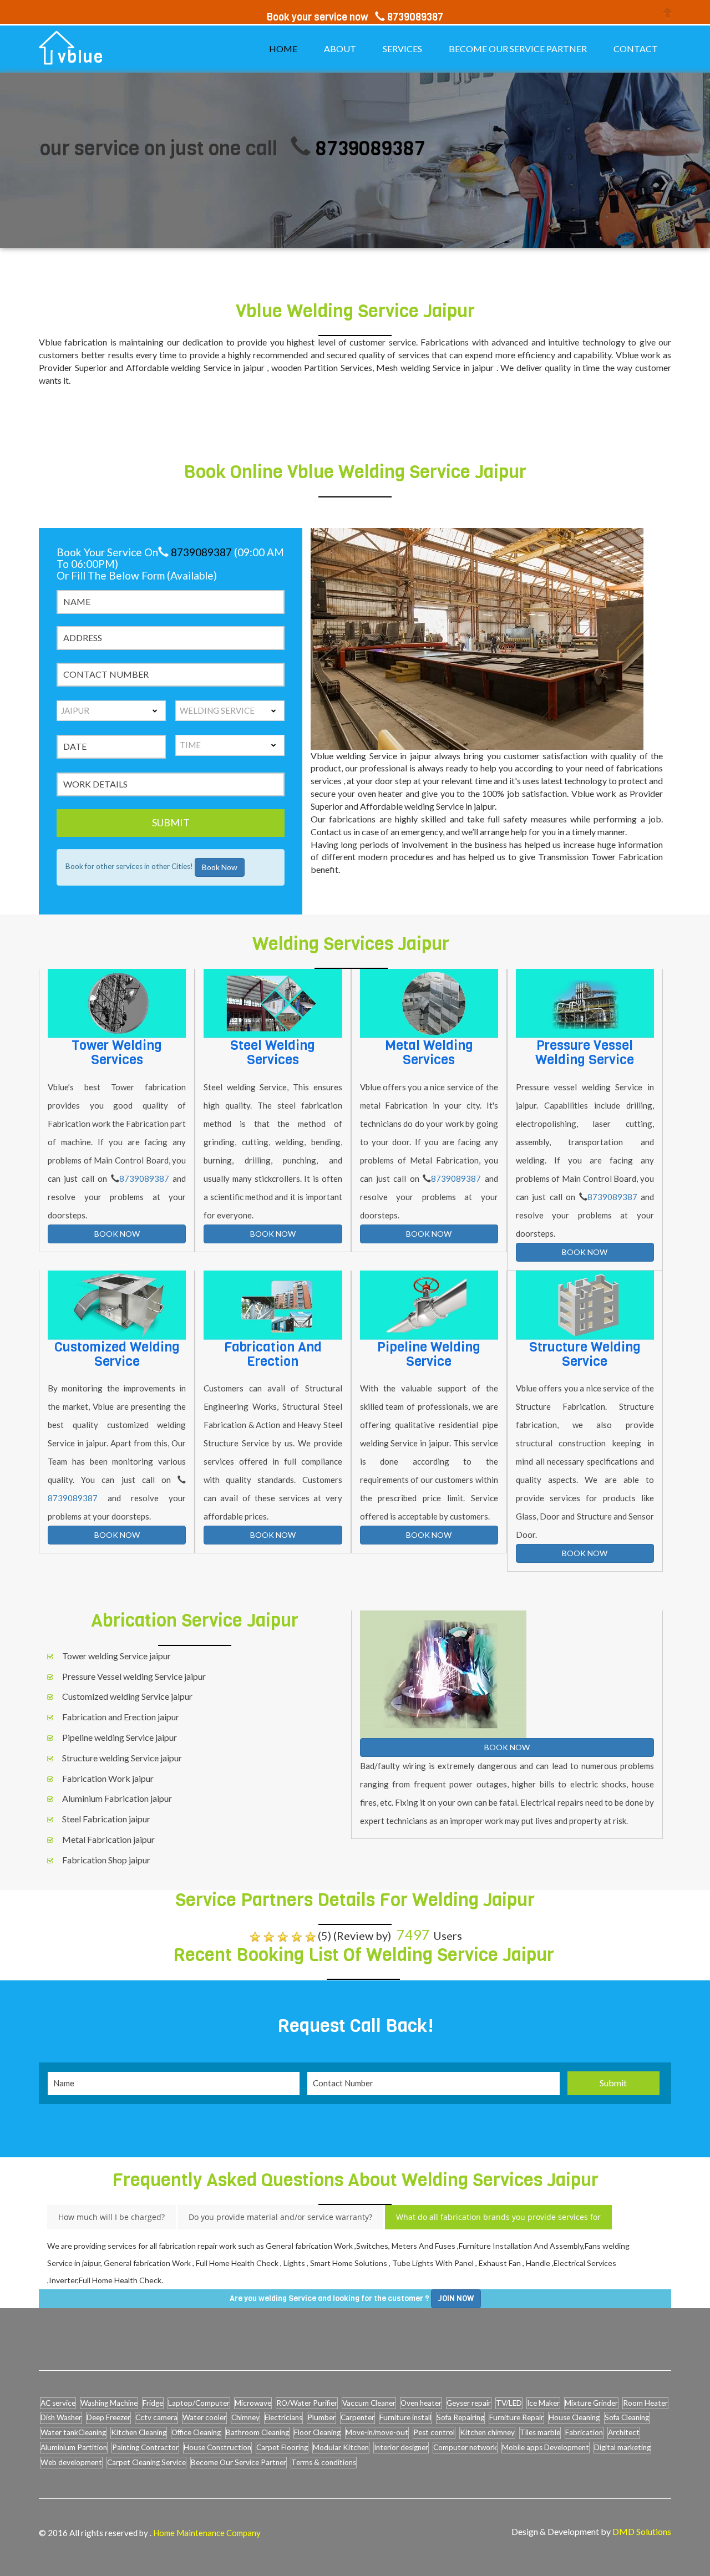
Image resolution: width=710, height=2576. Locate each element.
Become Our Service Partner (239, 2462)
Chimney (245, 2417)
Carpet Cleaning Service (146, 2462)
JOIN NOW (456, 2298)
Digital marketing (622, 2447)
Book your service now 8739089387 (355, 17)
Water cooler (204, 2417)
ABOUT (340, 49)
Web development (71, 2462)
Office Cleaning (196, 2432)
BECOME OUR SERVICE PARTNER (518, 49)
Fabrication (584, 2432)
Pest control (434, 2432)
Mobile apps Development (546, 2447)
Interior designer (401, 2447)
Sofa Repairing (460, 2417)
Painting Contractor (145, 2447)
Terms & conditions (324, 2462)
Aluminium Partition (74, 2447)
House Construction (217, 2447)
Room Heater (645, 2403)
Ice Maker (543, 2403)
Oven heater (421, 2403)
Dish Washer (61, 2417)
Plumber (321, 2417)
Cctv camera (156, 2417)
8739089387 (312, 148)
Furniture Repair (516, 2417)
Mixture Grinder (591, 2403)
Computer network (465, 2447)
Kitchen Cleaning (139, 2432)
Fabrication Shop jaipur (106, 1860)
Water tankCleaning (73, 2432)
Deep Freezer (108, 2417)
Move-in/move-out (377, 2432)
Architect (624, 2432)
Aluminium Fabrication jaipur (117, 1798)
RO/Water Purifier (307, 2403)
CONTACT (636, 49)
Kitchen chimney (487, 2432)
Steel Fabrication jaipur (106, 1819)
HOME (283, 49)
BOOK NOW (117, 1234)
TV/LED (509, 2403)
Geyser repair (469, 2403)
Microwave (253, 2403)
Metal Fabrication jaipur (108, 1839)
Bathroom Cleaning (257, 2432)
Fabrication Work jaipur (108, 1778)
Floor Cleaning (317, 2432)
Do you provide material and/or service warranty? (280, 2217)
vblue (81, 57)
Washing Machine (109, 2403)
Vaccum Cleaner (369, 2403)
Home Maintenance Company (207, 2533)
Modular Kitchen (341, 2447)
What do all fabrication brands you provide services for (498, 2217)
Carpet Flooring (282, 2447)
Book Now (220, 867)
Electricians (283, 2417)
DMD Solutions (642, 2531)
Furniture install (405, 2417)
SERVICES (402, 49)
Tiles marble (540, 2432)
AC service (58, 2403)
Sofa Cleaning (627, 2417)
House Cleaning (574, 2417)
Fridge (153, 2403)
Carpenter (357, 2417)
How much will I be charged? (111, 2217)
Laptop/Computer (199, 2403)
